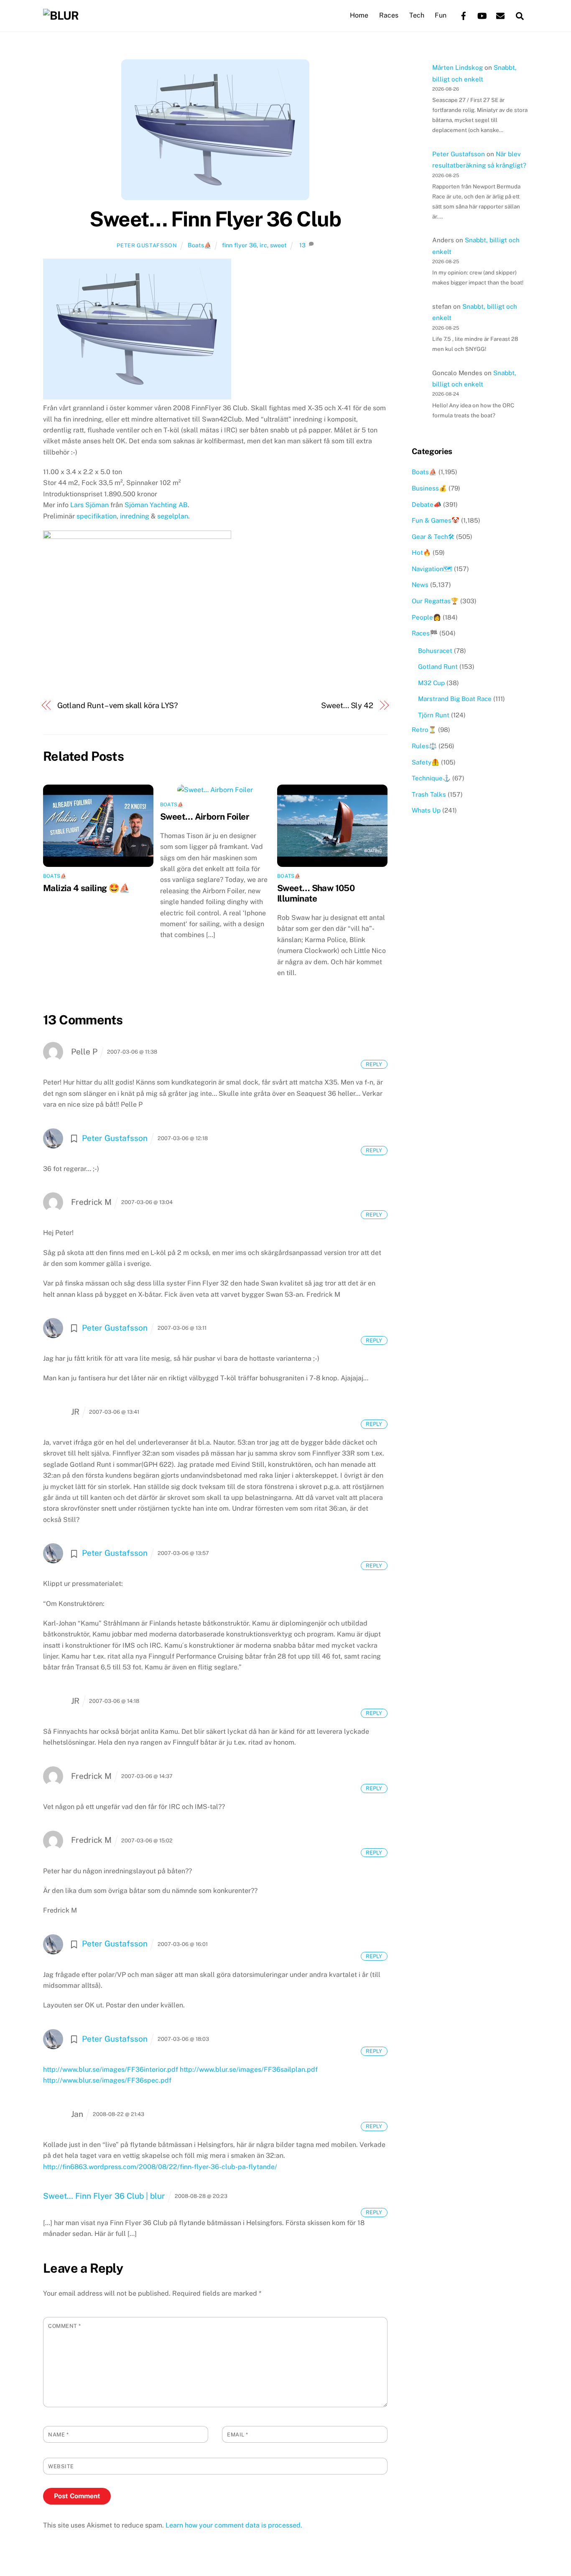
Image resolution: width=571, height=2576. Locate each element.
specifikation (97, 516)
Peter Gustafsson (147, 245)
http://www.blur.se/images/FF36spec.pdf (107, 2080)
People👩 (426, 617)
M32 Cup (431, 683)
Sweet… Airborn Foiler (205, 817)
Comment (65, 2326)
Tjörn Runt (434, 715)
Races (389, 15)
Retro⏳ (424, 730)
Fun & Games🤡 (436, 520)
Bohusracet (435, 651)
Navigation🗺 (432, 569)
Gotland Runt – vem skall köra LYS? (118, 705)
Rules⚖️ (424, 746)
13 (302, 245)
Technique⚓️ (431, 778)
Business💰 (429, 488)
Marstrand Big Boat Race (455, 699)
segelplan (173, 516)
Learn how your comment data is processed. (234, 2525)
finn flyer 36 (239, 245)
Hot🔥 (421, 553)
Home (359, 15)
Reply (374, 1064)
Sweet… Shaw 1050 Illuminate (316, 893)
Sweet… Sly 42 (347, 705)
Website (61, 2466)
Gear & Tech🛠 (433, 537)
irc (263, 245)
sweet (278, 245)
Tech (417, 15)
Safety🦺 (426, 762)
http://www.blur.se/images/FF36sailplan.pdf (249, 2069)
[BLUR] (61, 15)
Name (58, 2435)
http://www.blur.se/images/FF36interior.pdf (111, 2069)
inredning (135, 516)
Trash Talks (429, 794)
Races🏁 (425, 633)
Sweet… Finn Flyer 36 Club (215, 219)
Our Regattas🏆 (435, 601)
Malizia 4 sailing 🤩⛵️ (87, 888)
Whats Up (426, 810)
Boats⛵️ (200, 245)
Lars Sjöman (89, 505)
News (420, 585)
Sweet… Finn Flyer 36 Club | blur (104, 2196)
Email (238, 2435)
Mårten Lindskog (458, 67)
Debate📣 (427, 504)
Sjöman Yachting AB (156, 505)
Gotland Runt (438, 667)
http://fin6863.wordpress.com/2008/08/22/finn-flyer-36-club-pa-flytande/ (160, 2167)
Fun (441, 15)
